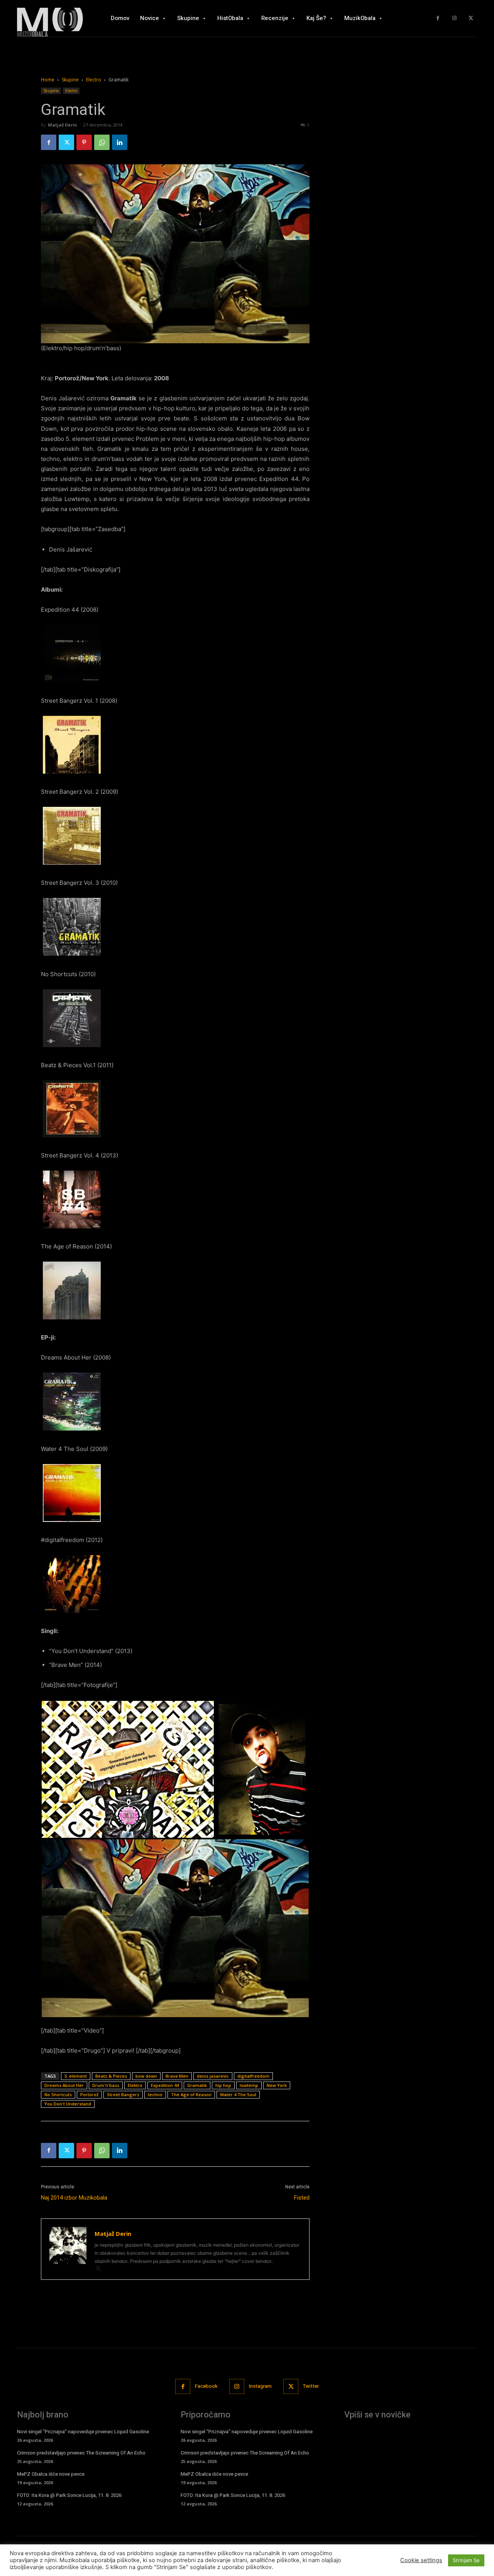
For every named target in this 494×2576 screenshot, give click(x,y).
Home (48, 80)
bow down (146, 2076)
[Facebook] (438, 18)
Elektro (135, 2085)
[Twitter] (471, 18)
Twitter (311, 2386)
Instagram (260, 2386)
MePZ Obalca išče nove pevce (51, 2474)
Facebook (206, 2386)
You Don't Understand (68, 2104)
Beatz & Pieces (111, 2076)
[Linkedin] (120, 142)
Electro (94, 80)
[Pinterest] (84, 142)
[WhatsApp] (102, 142)
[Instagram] (454, 18)
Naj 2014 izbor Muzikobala (74, 2198)
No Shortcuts (58, 2094)
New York (277, 2085)
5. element (76, 2076)
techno (155, 2094)
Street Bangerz (123, 2094)
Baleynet (134, 2560)
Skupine (70, 80)
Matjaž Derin (63, 125)
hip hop (223, 2085)
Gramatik (197, 2085)
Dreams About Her (64, 2085)
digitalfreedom (253, 2076)
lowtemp (249, 2085)
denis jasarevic (213, 2076)
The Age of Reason (191, 2094)
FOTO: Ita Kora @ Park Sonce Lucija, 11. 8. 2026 (69, 2495)
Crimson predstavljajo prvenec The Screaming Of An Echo (81, 2453)
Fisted (302, 2198)
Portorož (89, 2094)
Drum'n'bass (106, 2085)
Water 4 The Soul (238, 2094)
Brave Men (177, 2076)
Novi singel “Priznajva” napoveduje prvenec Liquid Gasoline (83, 2432)
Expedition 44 (165, 2085)
